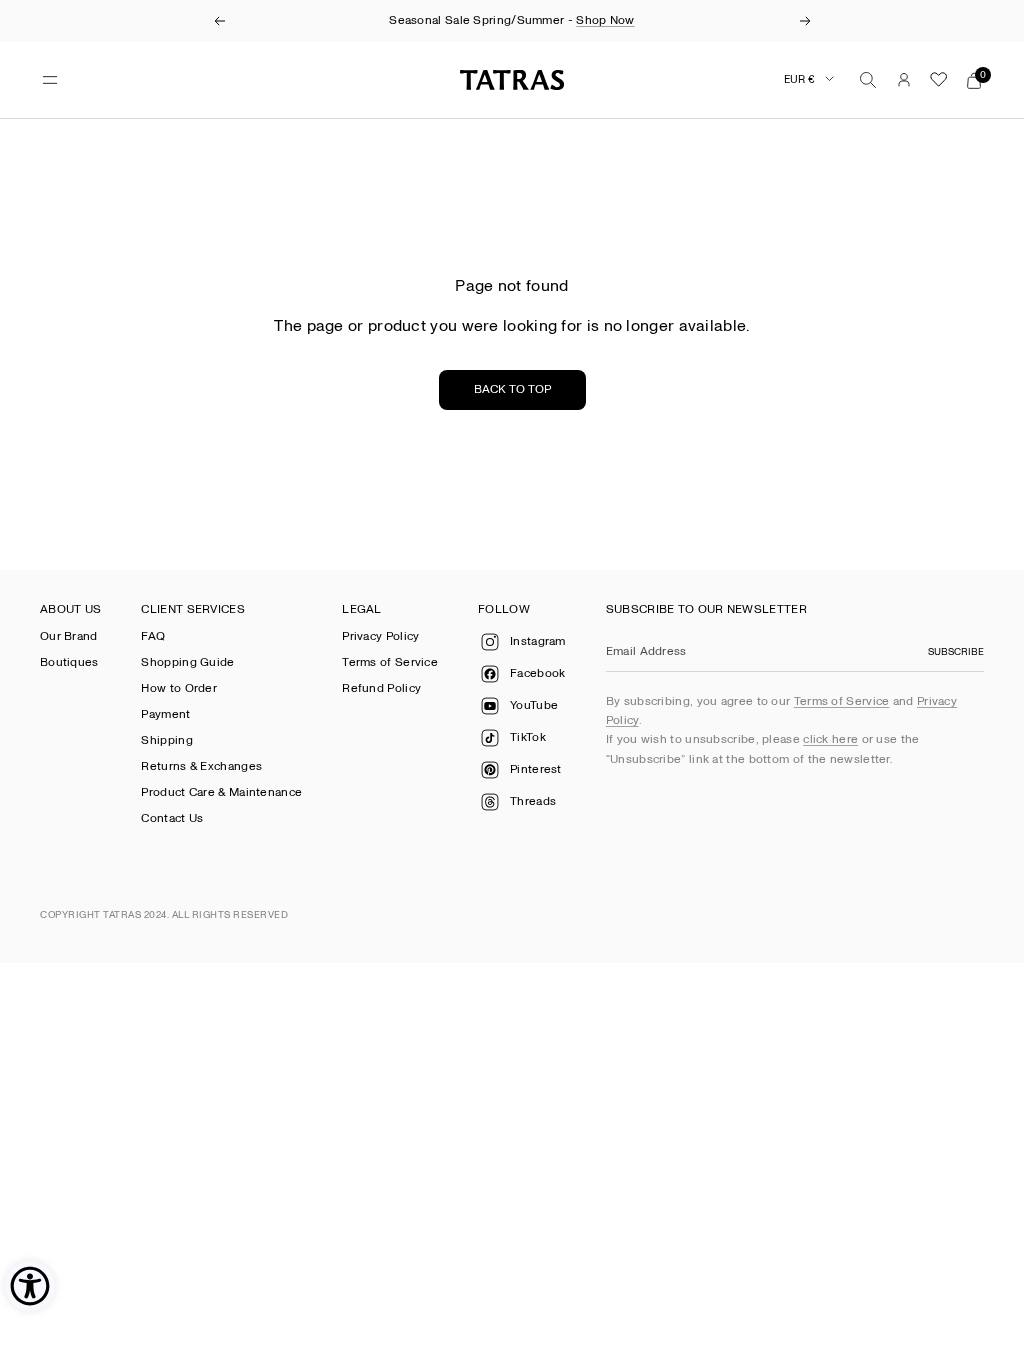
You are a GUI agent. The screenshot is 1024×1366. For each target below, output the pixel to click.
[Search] (868, 80)
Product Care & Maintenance (221, 792)
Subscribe (956, 652)
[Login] (904, 80)
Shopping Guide (187, 662)
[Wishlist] (939, 80)
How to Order (179, 688)
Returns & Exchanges (201, 766)
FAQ (153, 636)
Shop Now (605, 20)
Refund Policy (381, 688)
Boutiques (69, 662)
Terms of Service (390, 662)
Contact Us (172, 818)
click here (830, 739)
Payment (165, 714)
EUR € (800, 79)
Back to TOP (512, 389)
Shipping (166, 740)
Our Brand (69, 636)
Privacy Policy (380, 636)
